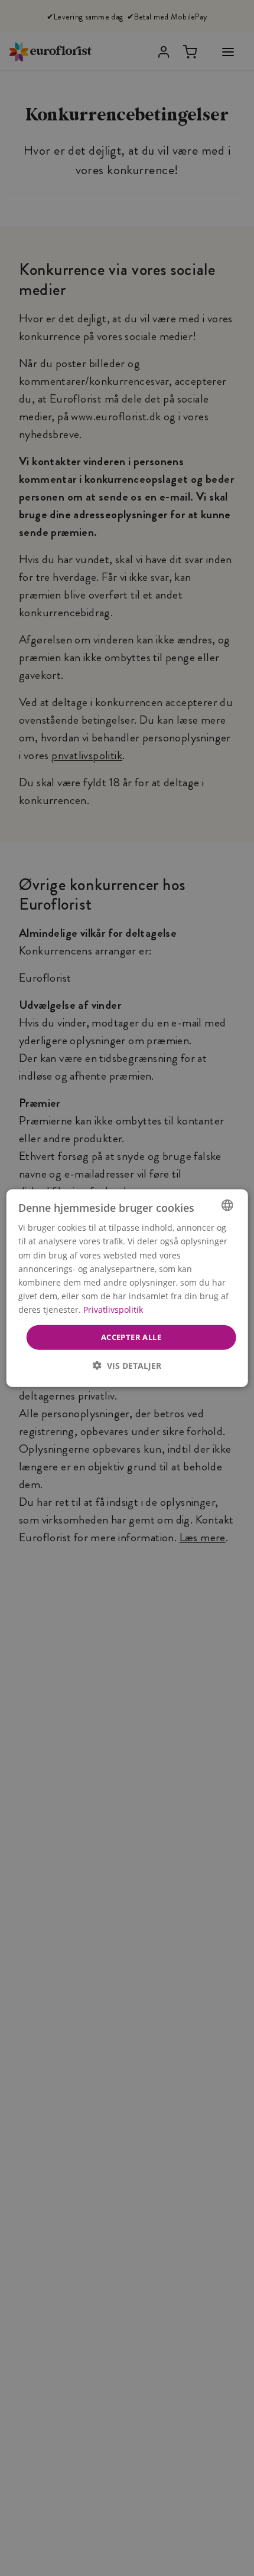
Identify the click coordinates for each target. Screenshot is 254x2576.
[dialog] (127, 1288)
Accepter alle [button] (131, 1337)
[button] (127, 1365)
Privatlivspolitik (113, 1310)
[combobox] (227, 1205)
